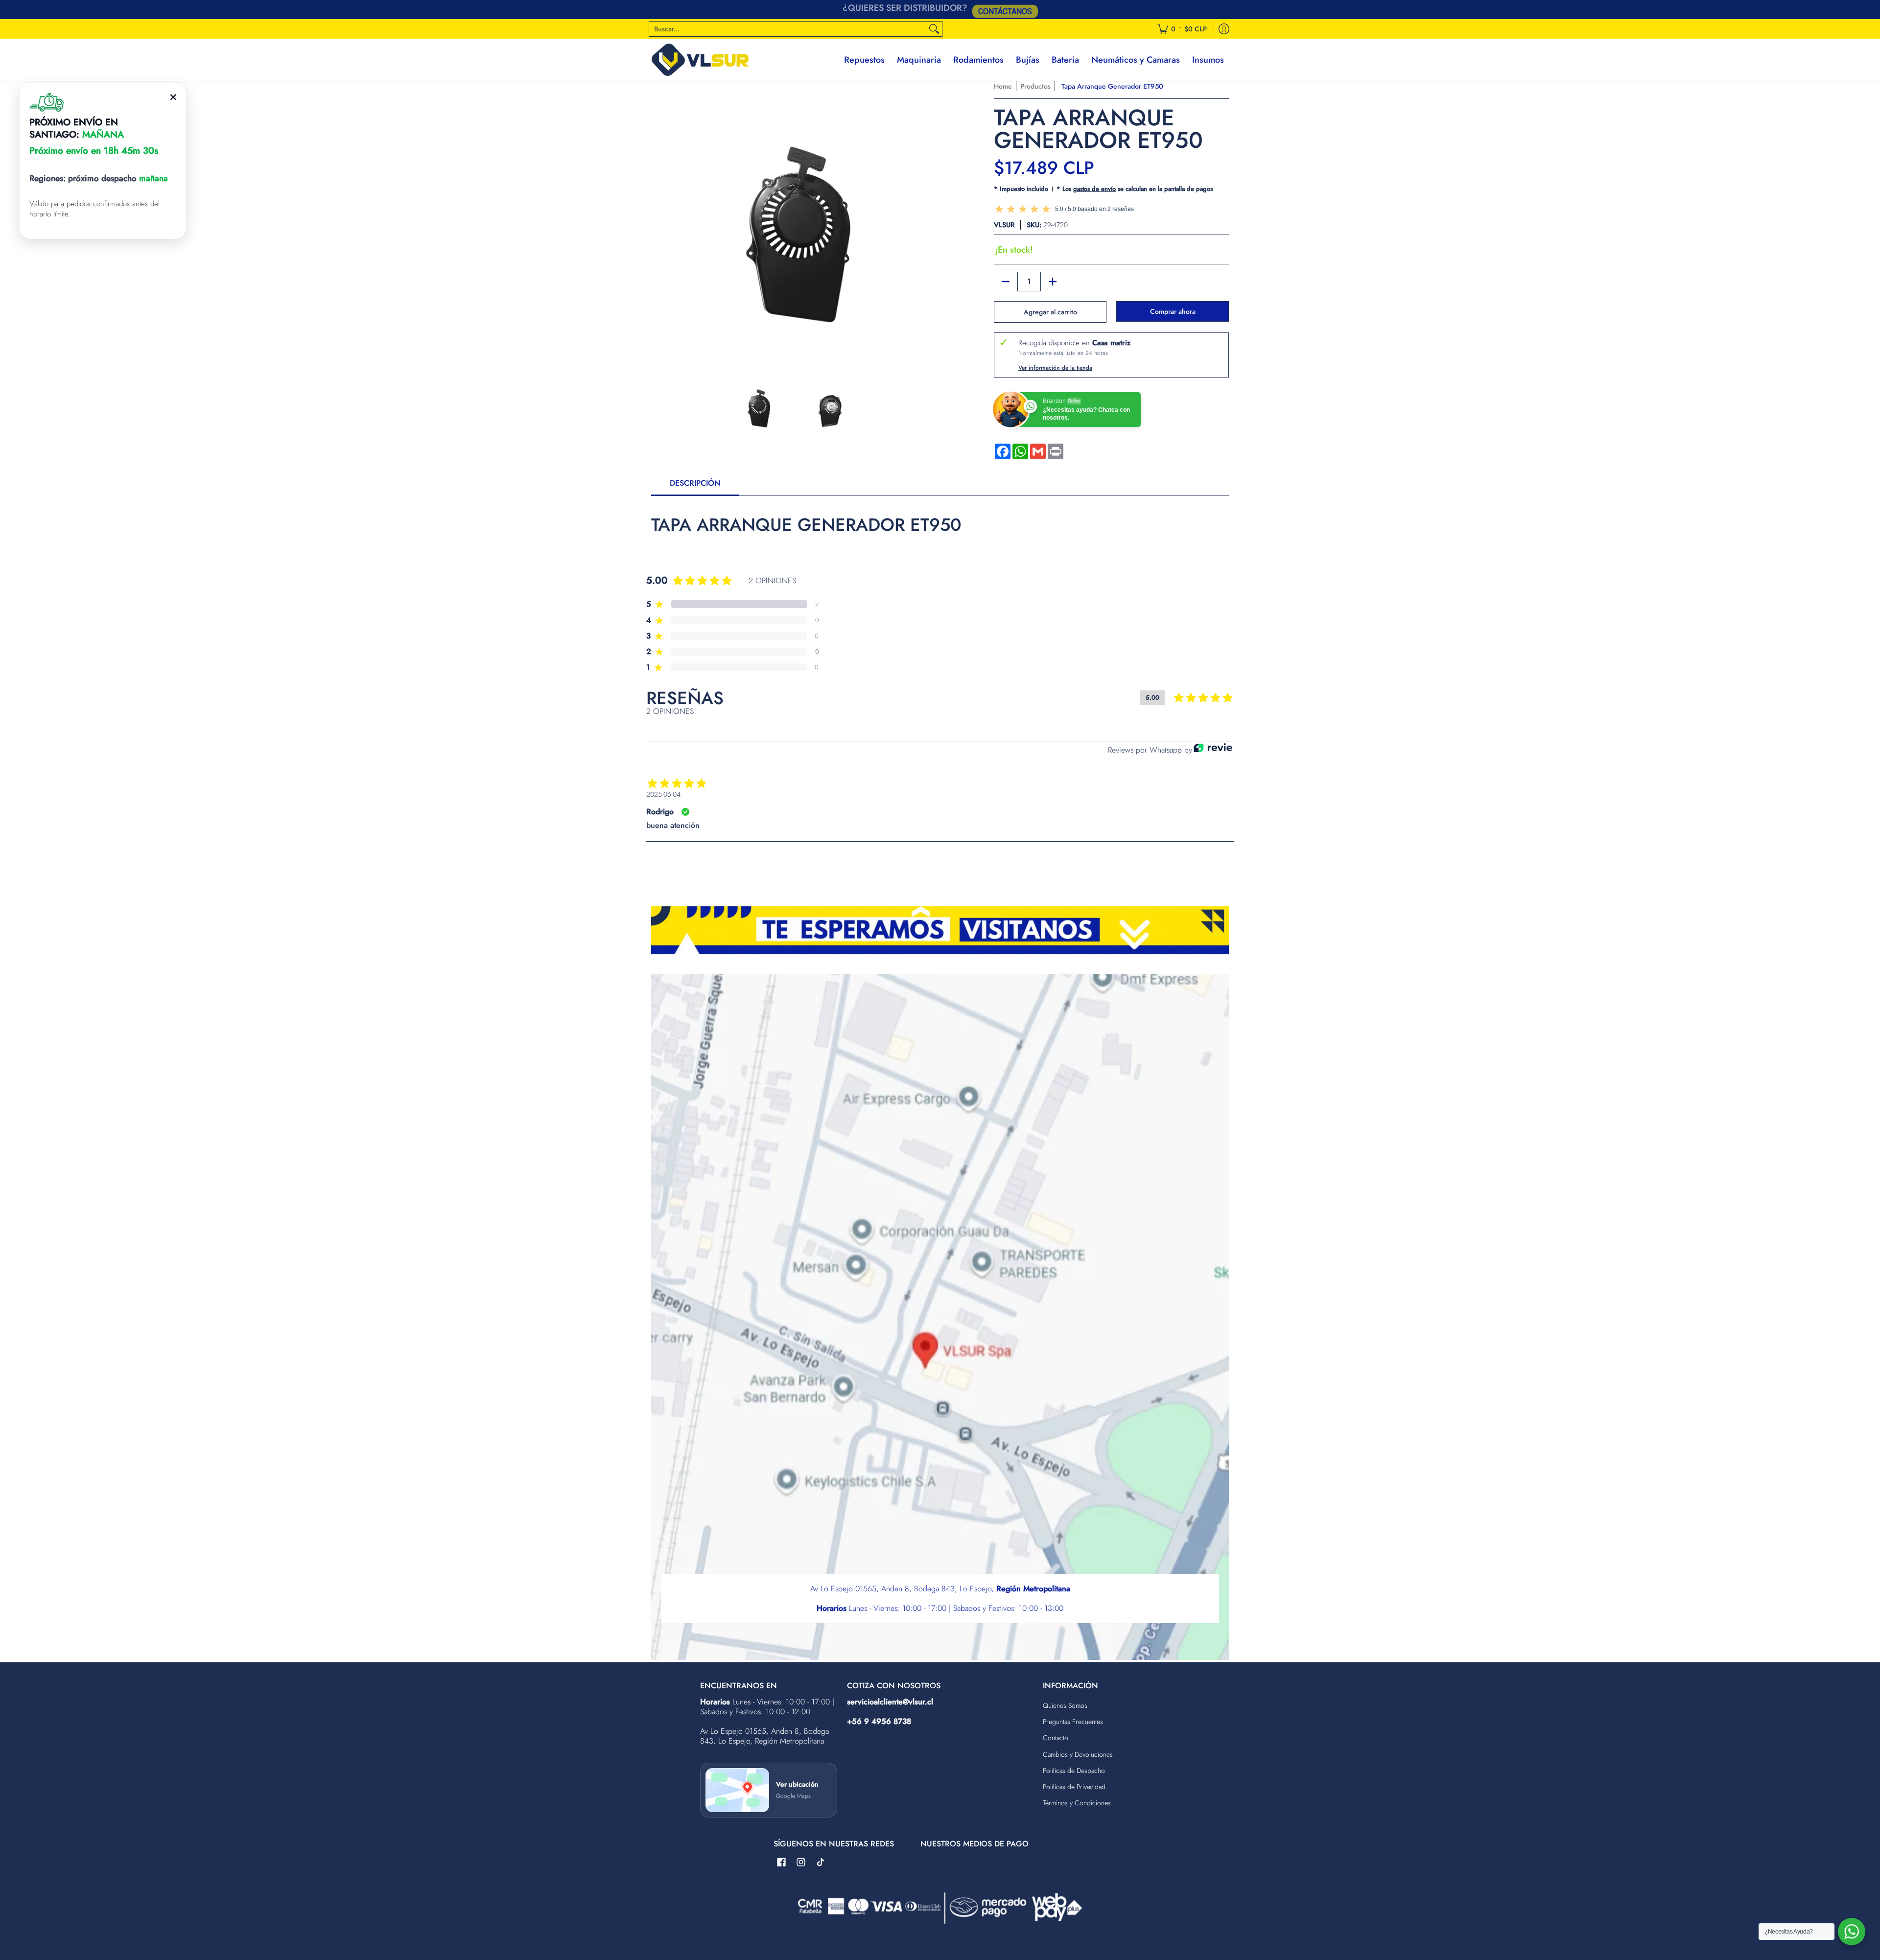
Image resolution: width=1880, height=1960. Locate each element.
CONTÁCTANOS (1005, 10)
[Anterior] (658, 223)
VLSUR (1004, 225)
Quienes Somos (1065, 1705)
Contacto (1056, 1738)
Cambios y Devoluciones (1078, 1754)
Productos (1035, 86)
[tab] (695, 486)
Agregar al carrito (1050, 312)
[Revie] (1213, 750)
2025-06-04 (663, 794)
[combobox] (788, 29)
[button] (781, 1863)
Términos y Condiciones (1077, 1803)
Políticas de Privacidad (1074, 1787)
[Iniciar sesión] (1224, 29)
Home (1003, 86)
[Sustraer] (1006, 282)
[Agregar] (1053, 282)
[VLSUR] (700, 60)
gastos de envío (1094, 189)
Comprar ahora (1173, 311)
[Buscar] (934, 29)
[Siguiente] (928, 223)
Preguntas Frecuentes (1073, 1722)
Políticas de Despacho (1074, 1771)
